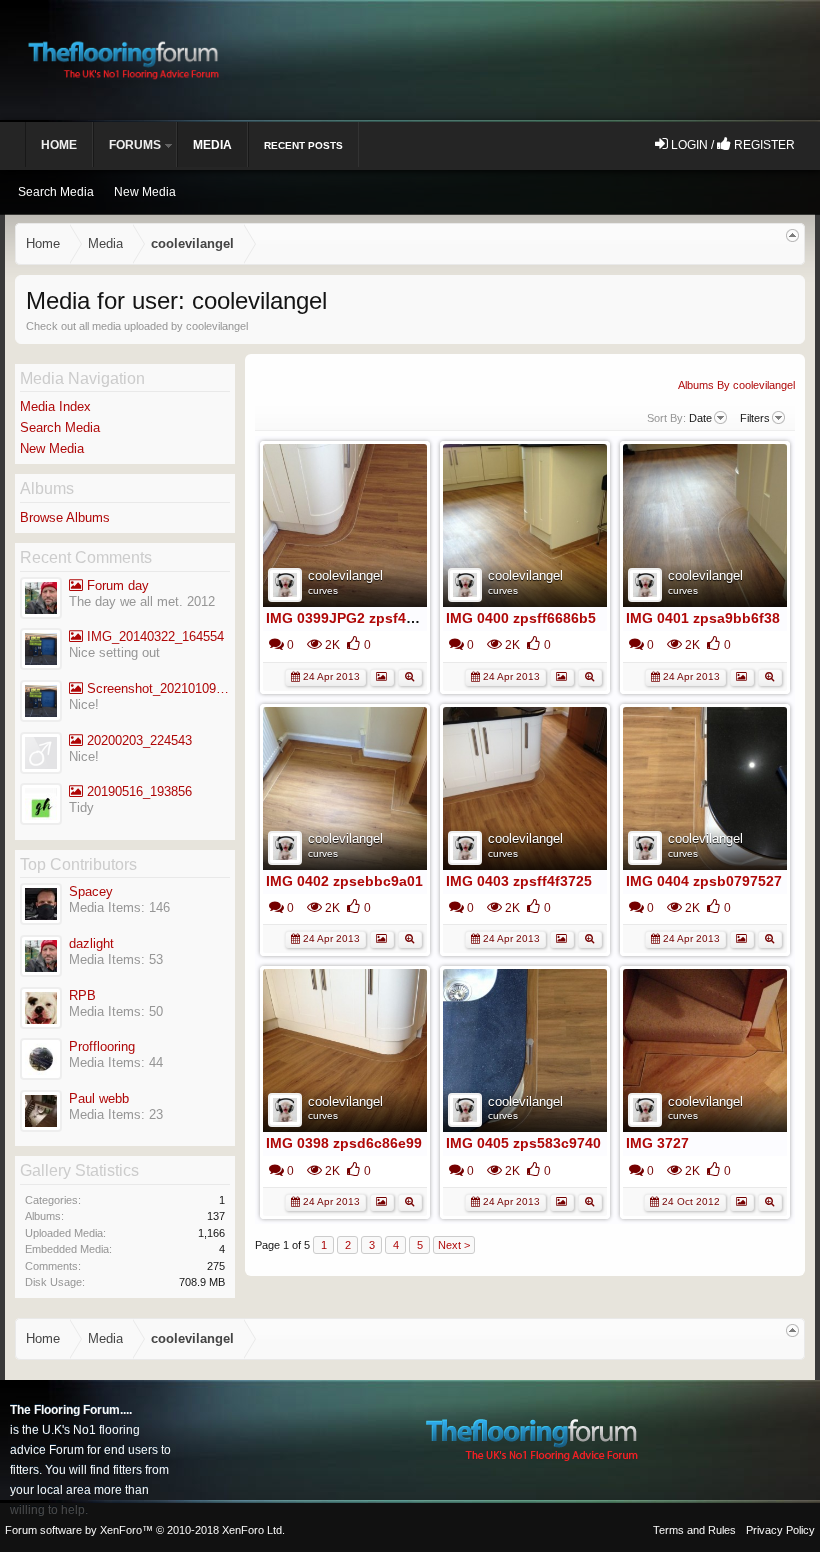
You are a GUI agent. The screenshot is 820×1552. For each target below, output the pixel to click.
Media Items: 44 (116, 1062)
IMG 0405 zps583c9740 (523, 1143)
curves (323, 590)
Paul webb (99, 1098)
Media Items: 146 (119, 907)
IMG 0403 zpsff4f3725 (519, 881)
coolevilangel (345, 575)
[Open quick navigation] (792, 235)
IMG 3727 (657, 1143)
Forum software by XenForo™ (145, 1530)
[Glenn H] (41, 806)
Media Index (55, 406)
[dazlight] (41, 600)
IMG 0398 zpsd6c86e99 (344, 1143)
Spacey (91, 891)
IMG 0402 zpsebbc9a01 (344, 881)
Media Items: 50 (116, 1011)
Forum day (116, 585)
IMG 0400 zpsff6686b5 (521, 618)
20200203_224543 (137, 740)
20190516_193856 (137, 791)
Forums (135, 145)
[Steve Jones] (41, 651)
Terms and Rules (694, 1530)
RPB (82, 995)
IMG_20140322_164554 (153, 636)
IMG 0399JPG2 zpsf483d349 (360, 618)
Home (59, 145)
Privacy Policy (780, 1530)
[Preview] (410, 675)
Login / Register (731, 145)
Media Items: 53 (116, 959)
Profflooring (102, 1046)
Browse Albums (65, 517)
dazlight (91, 943)
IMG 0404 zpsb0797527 (704, 881)
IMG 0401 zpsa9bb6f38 (703, 618)
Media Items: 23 (116, 1114)
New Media (52, 448)
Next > (454, 1245)
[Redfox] (41, 755)
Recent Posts (303, 145)
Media (212, 145)
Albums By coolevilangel (736, 385)
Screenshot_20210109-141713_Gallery (156, 688)
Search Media (60, 427)
